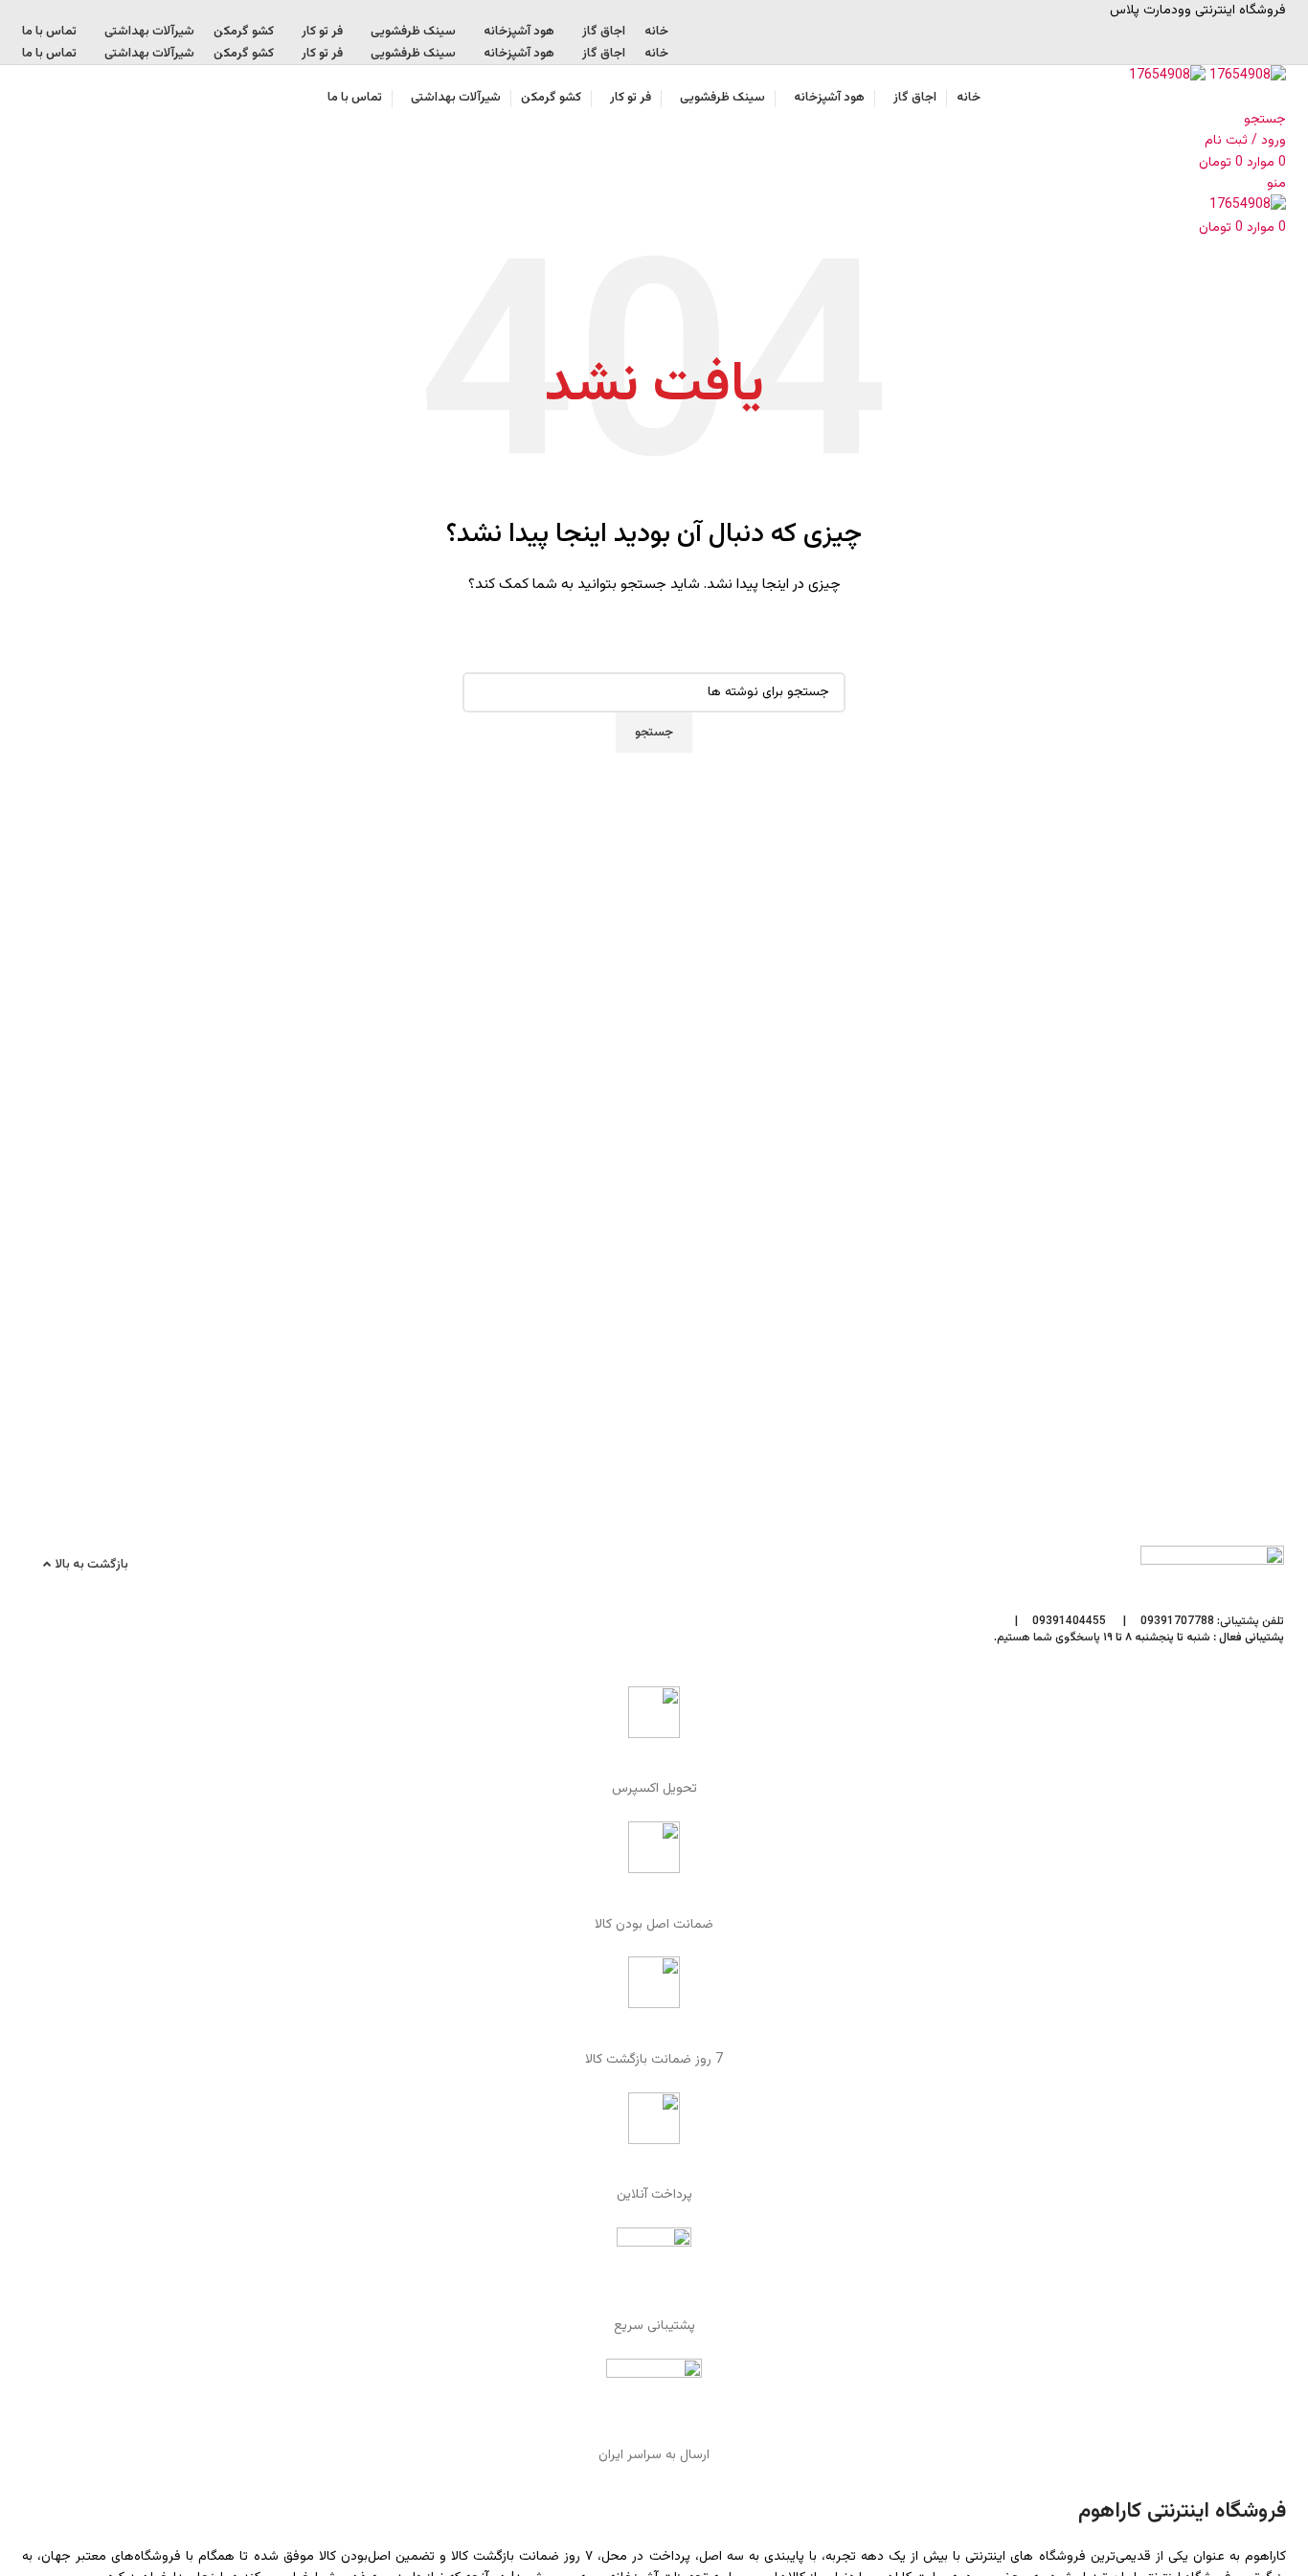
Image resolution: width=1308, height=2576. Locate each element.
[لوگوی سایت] (1246, 77)
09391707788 (1177, 1621)
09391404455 (1069, 1621)
